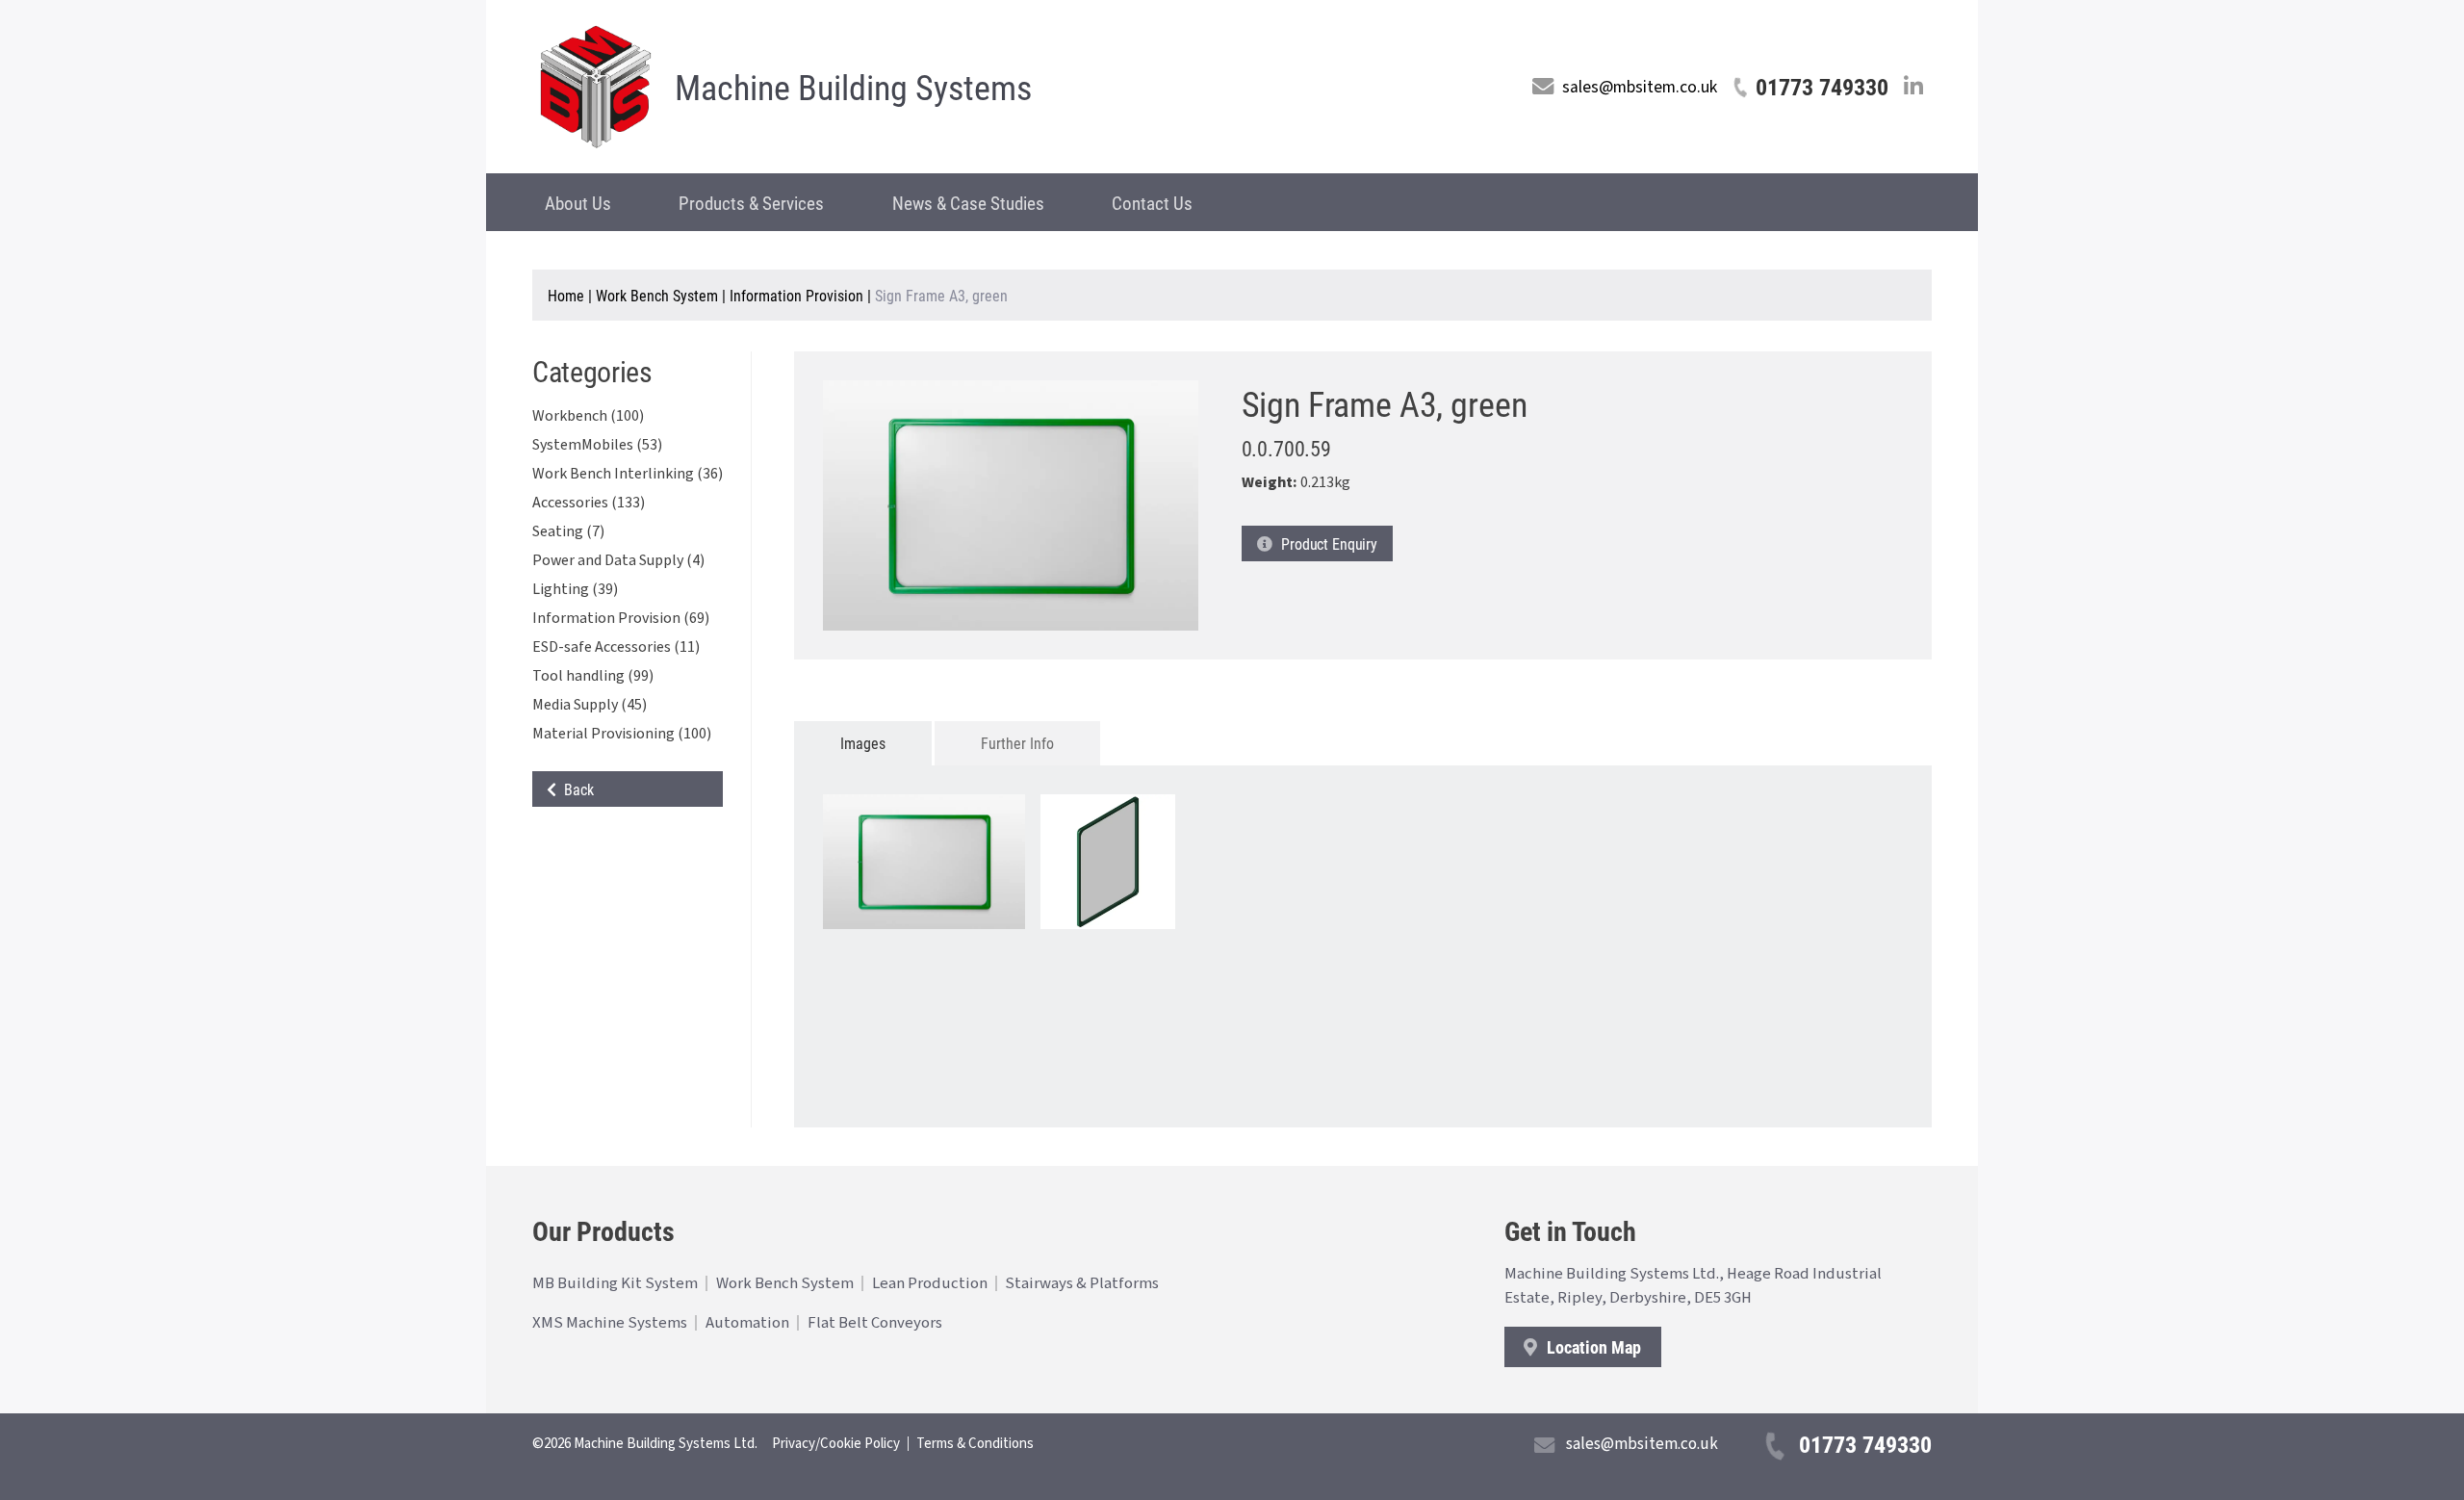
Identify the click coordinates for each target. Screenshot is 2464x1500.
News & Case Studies (968, 203)
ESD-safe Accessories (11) (616, 647)
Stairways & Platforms (1082, 1283)
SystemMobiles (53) (597, 445)
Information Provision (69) (621, 618)
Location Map (1592, 1347)
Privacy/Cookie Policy (836, 1444)
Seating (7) (568, 531)
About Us (578, 203)
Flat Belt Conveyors (875, 1323)
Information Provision (796, 295)
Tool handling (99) (593, 676)
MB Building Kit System (615, 1283)
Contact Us (1152, 203)
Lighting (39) (575, 589)
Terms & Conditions (975, 1444)
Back (575, 789)
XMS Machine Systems (610, 1323)
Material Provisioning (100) (622, 734)
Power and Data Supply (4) (618, 560)
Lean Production (930, 1283)
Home (566, 295)
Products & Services (751, 203)
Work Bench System (657, 295)
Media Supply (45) (590, 705)
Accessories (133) (589, 503)
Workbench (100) (588, 416)
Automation (747, 1323)
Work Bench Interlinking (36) (628, 474)
